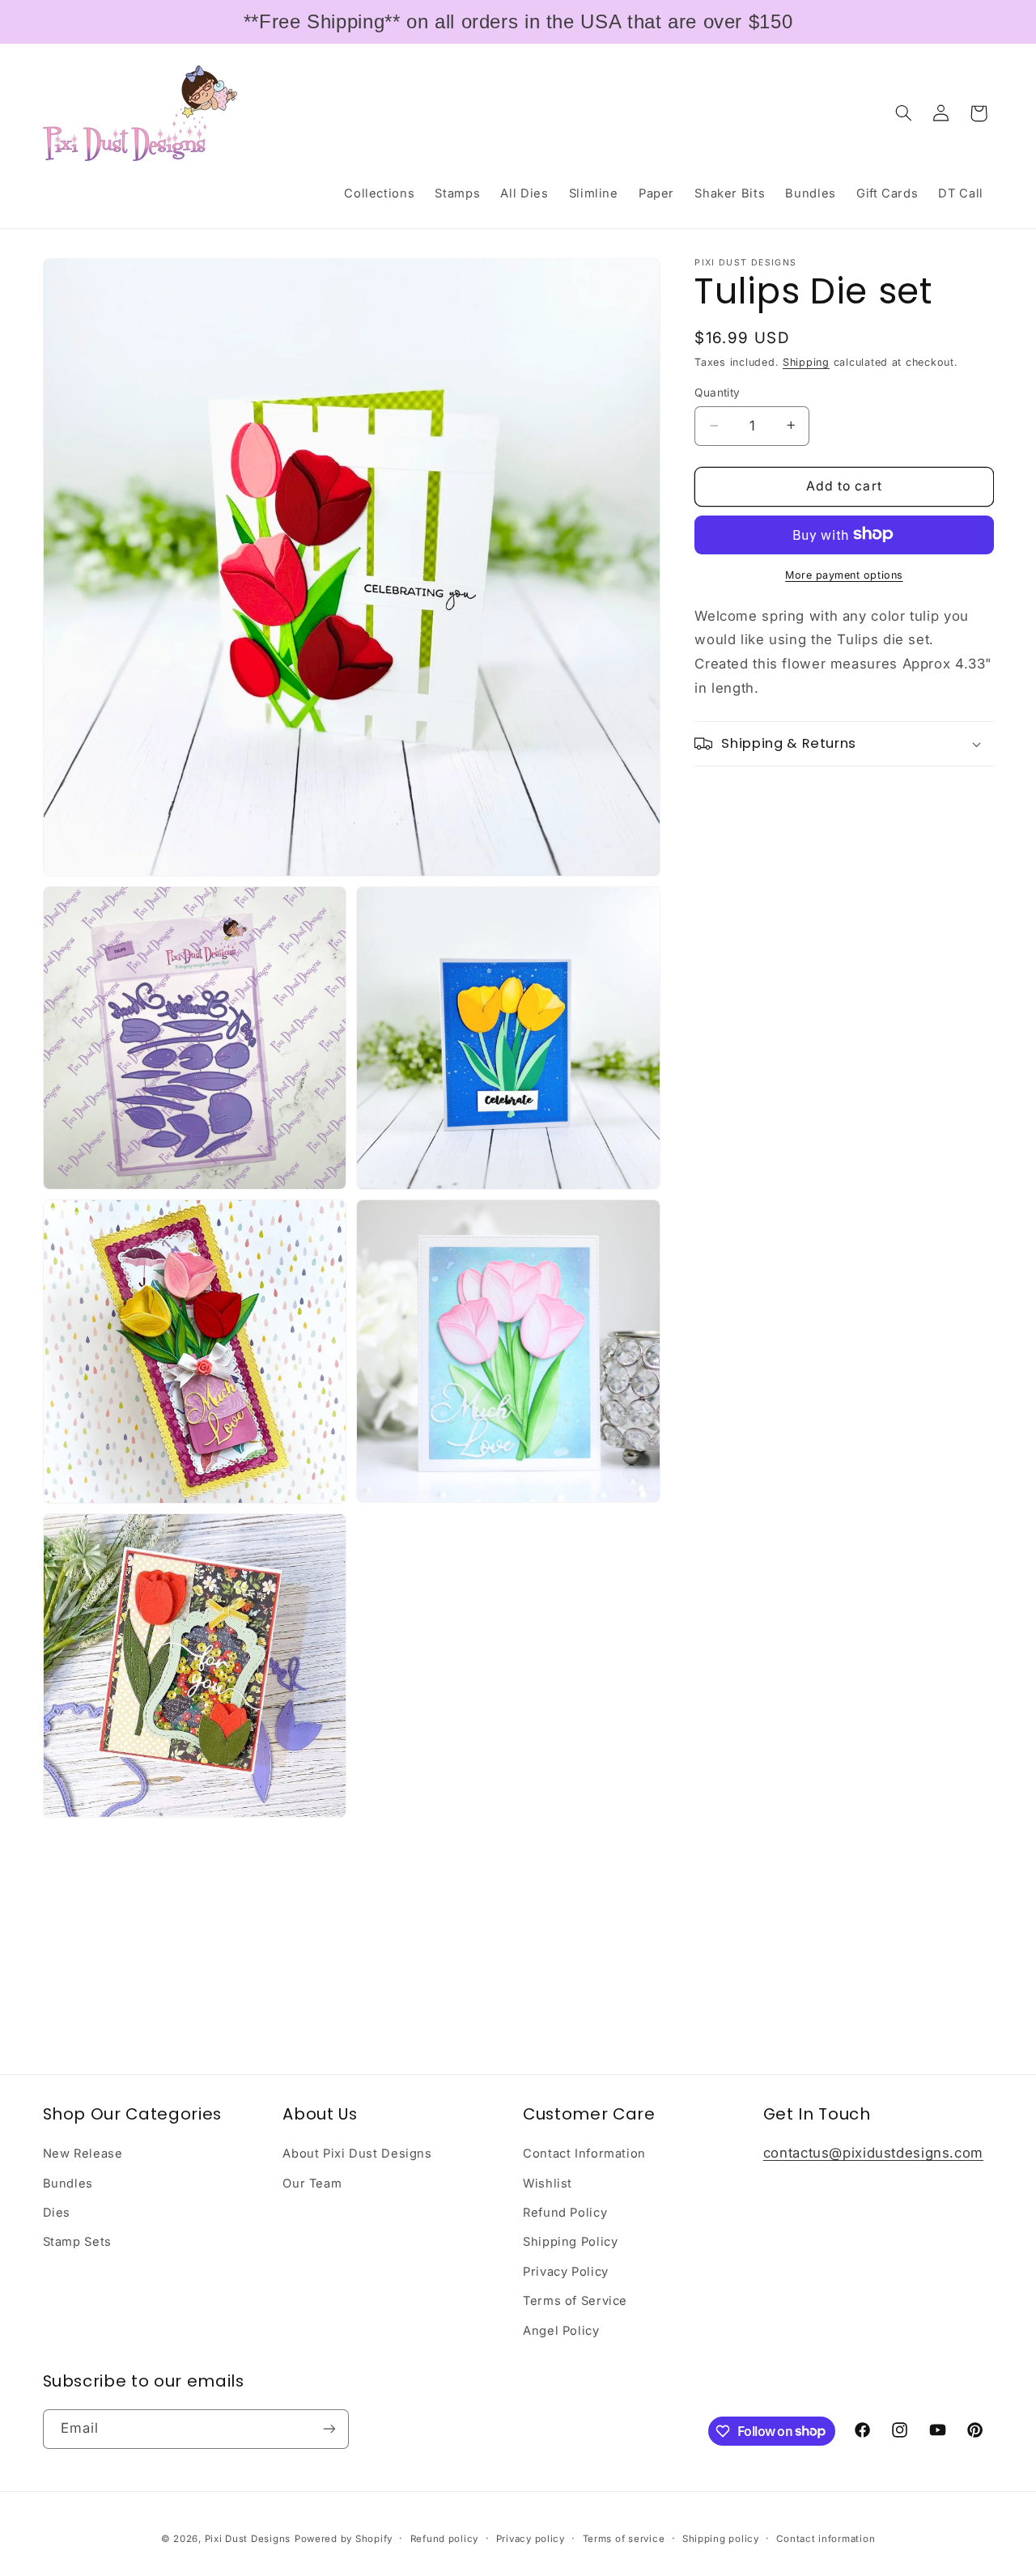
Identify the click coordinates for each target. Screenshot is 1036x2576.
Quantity (717, 393)
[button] (903, 113)
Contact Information (584, 2154)
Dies (57, 2213)
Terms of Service (575, 2301)
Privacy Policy (566, 2272)
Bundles (68, 2183)
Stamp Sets (77, 2242)
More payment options (844, 574)
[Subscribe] (329, 2428)
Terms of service (624, 2538)
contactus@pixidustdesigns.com (873, 2153)
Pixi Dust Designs (248, 2538)
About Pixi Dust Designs (357, 2154)
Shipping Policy (570, 2242)
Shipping (806, 362)
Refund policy (445, 2538)
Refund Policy (565, 2213)
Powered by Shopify (344, 2538)
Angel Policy (561, 2330)
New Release (83, 2154)
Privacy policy (531, 2538)
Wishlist (548, 2183)
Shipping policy (721, 2538)
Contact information (826, 2538)
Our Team (312, 2183)
